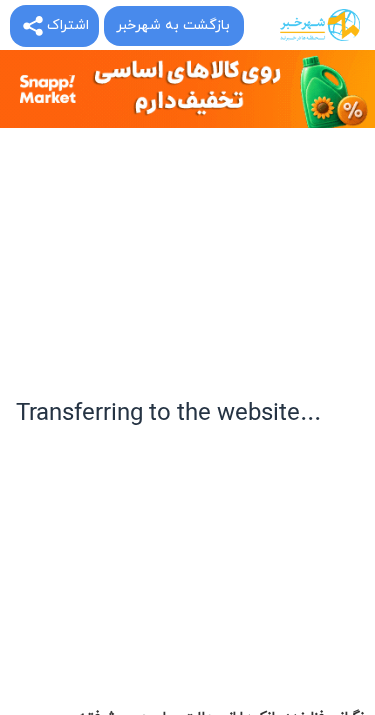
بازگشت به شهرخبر (173, 25)
